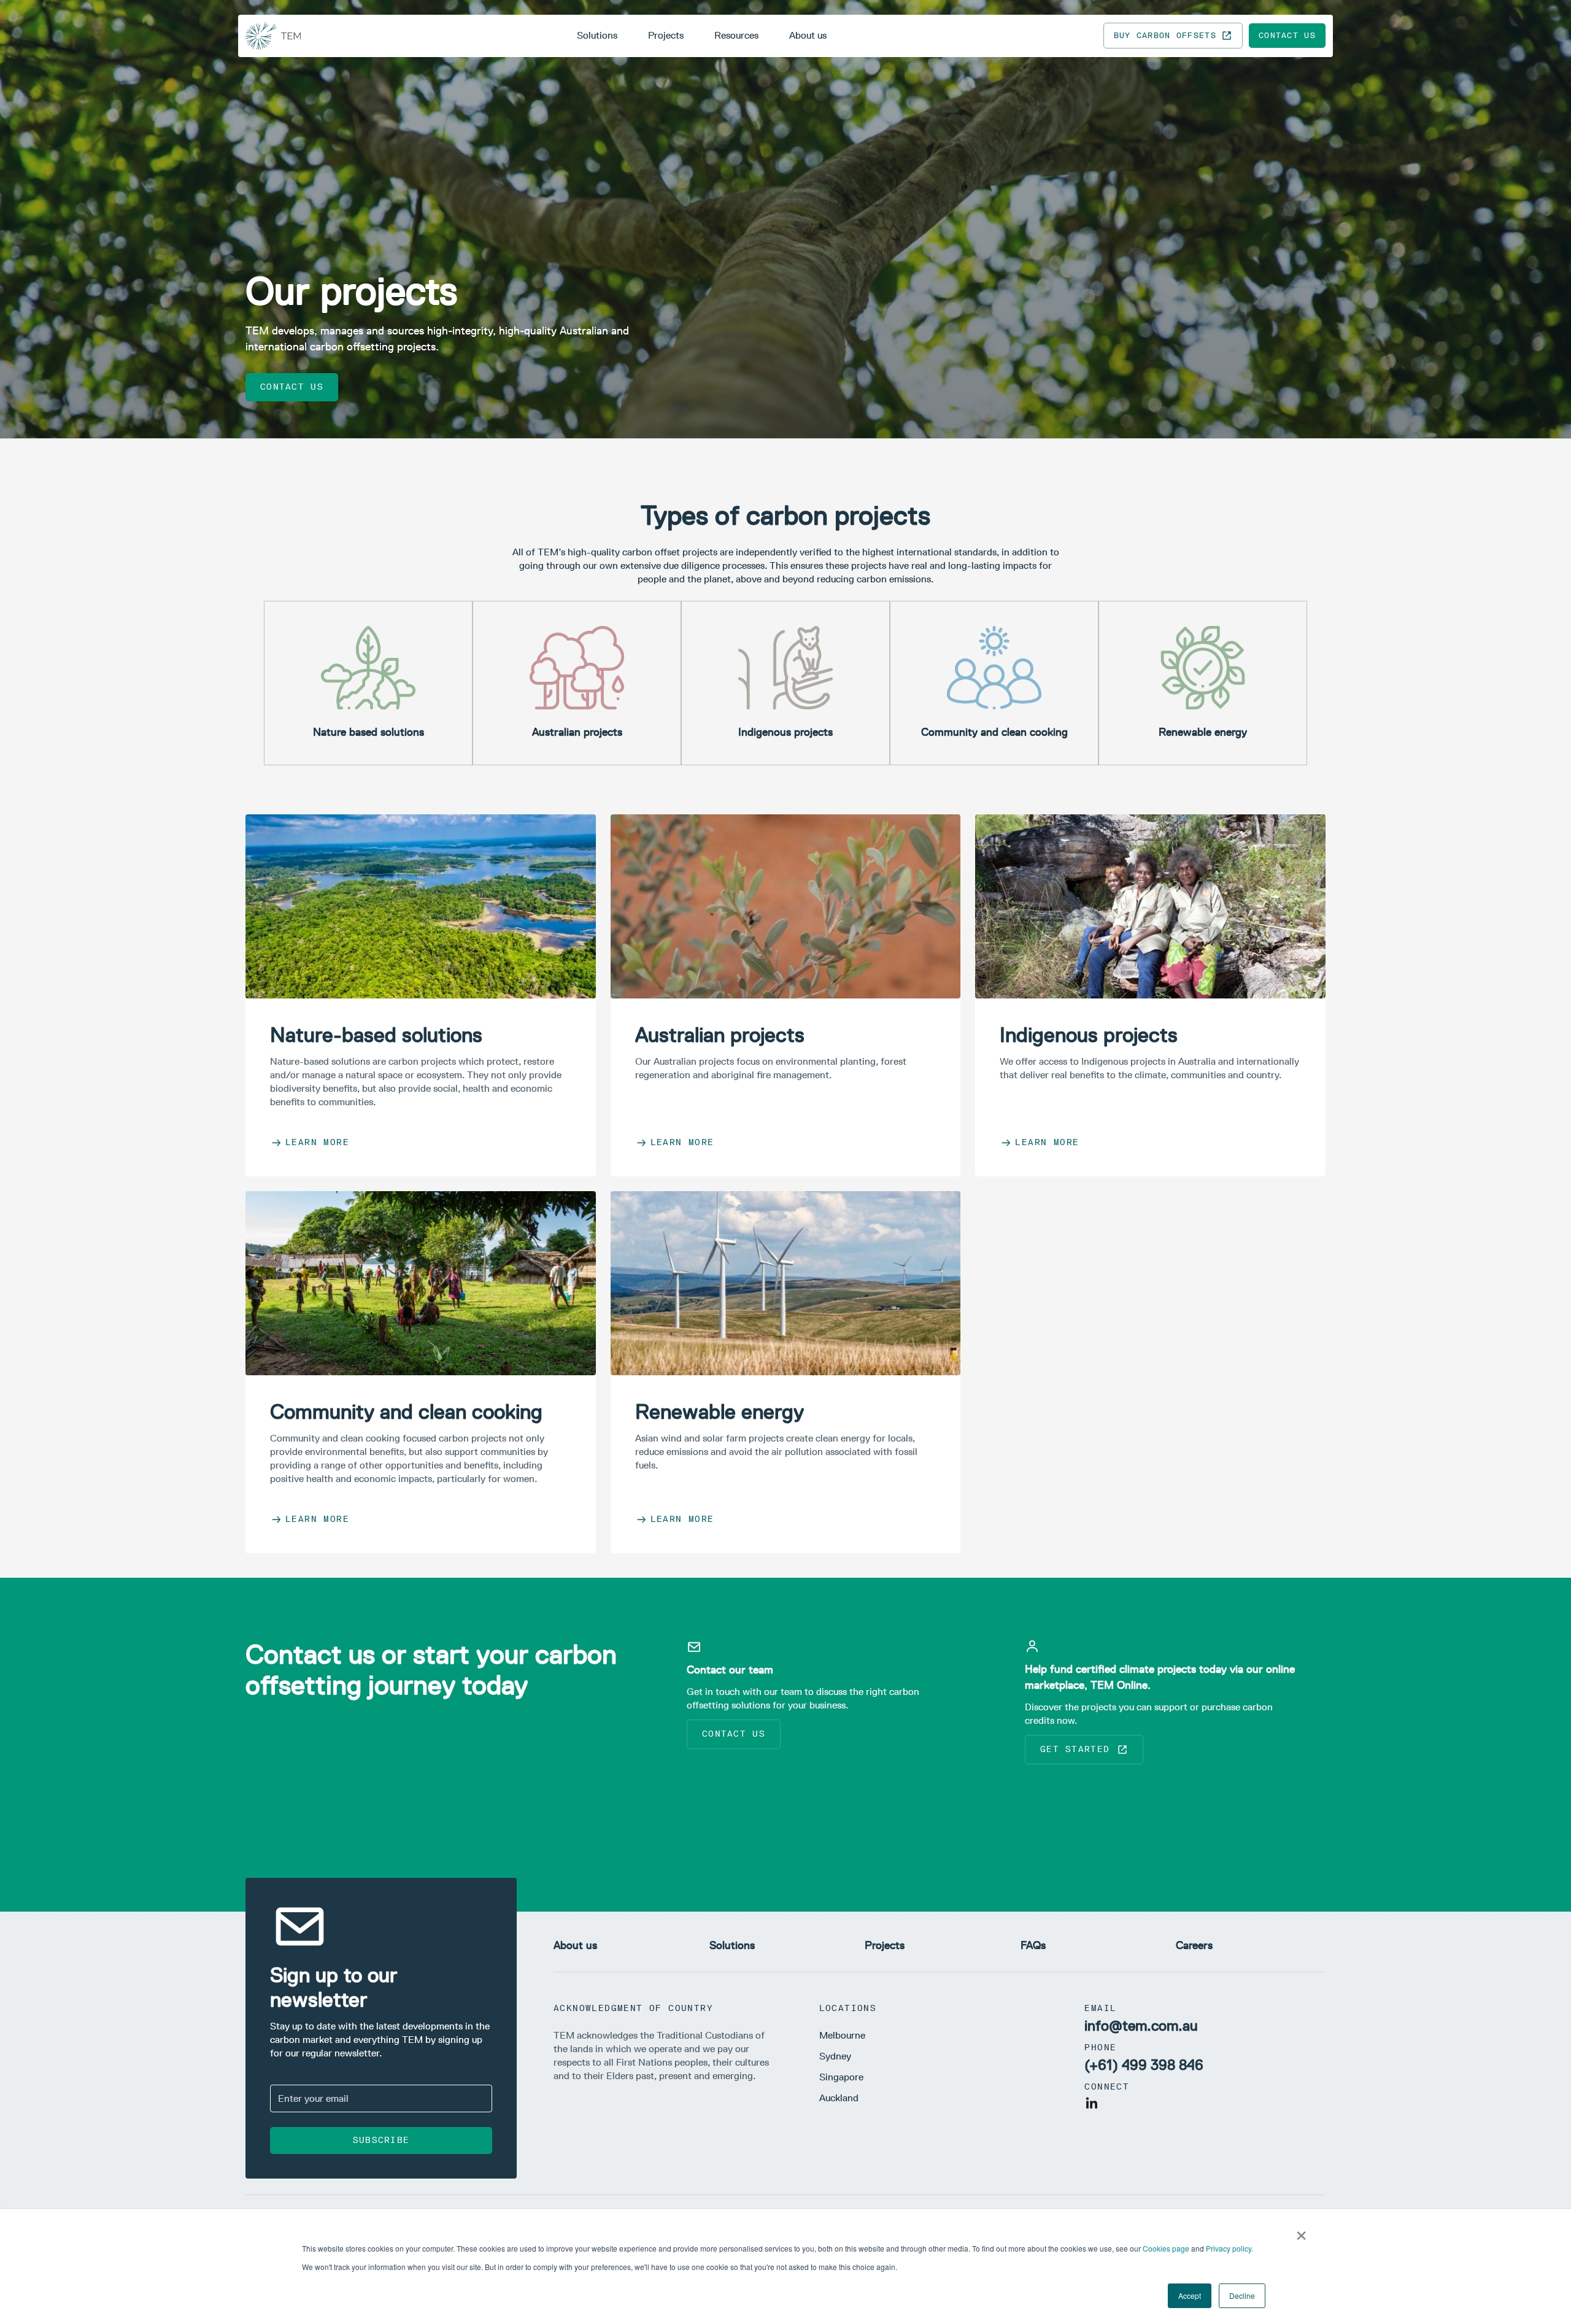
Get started (1075, 1749)
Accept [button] (1190, 2295)
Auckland (839, 2098)
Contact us (1287, 35)
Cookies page (1166, 2248)
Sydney (835, 2056)
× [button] (1301, 2231)
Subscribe (381, 2140)
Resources (736, 35)
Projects (666, 35)
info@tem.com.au (1141, 2025)
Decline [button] (1242, 2295)
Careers (1194, 1945)
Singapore (841, 2077)
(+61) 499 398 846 (1144, 2065)
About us (808, 35)
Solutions (597, 35)
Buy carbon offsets (1165, 35)
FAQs (1033, 1945)
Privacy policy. (1229, 2248)
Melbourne (842, 2035)
